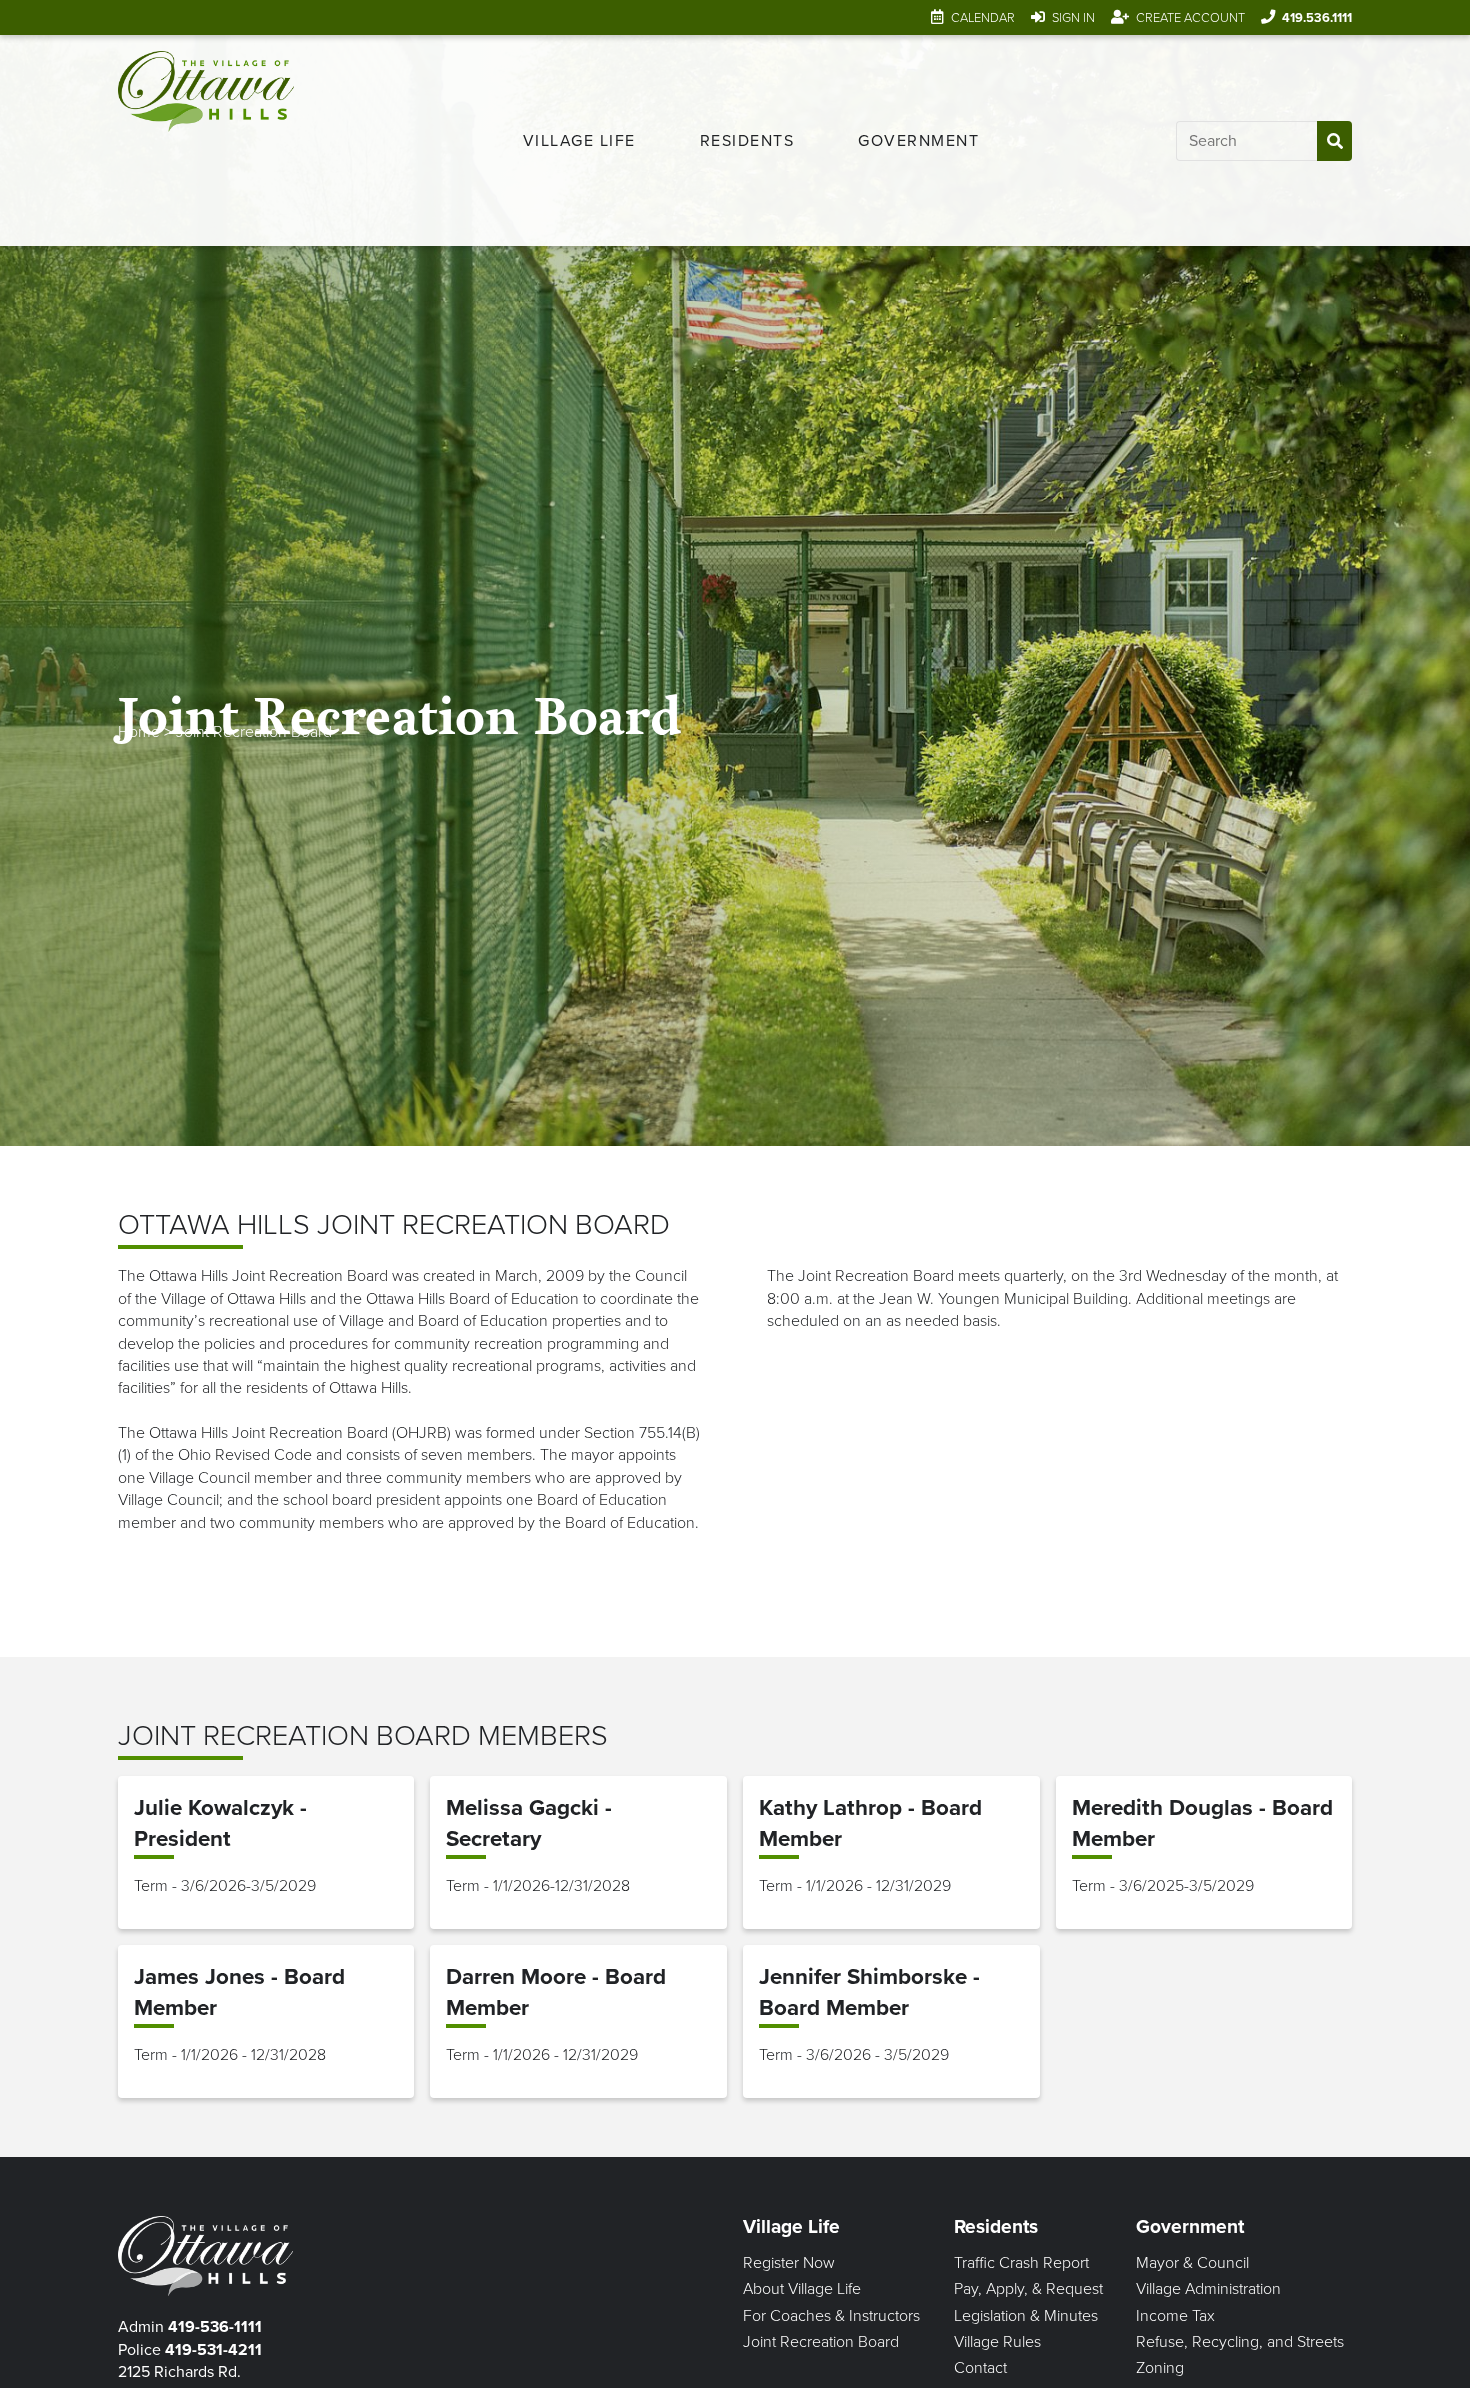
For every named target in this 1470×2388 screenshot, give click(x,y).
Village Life (579, 141)
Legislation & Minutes (1026, 2316)
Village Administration (1208, 2289)
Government (918, 141)
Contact (980, 2368)
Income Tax (1175, 2316)
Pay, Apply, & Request (1028, 2289)
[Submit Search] (1334, 141)
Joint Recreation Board (254, 732)
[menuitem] (579, 141)
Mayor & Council (1192, 2263)
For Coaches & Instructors (831, 2316)
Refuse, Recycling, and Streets (1240, 2342)
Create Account (1190, 18)
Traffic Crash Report (1021, 2263)
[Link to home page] (206, 140)
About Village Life (802, 2289)
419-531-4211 (213, 2350)
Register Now (789, 2263)
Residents (747, 141)
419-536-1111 (215, 2327)
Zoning (1160, 2368)
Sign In (1073, 18)
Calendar (983, 18)
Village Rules (997, 2342)
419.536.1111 (1317, 18)
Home (139, 732)
